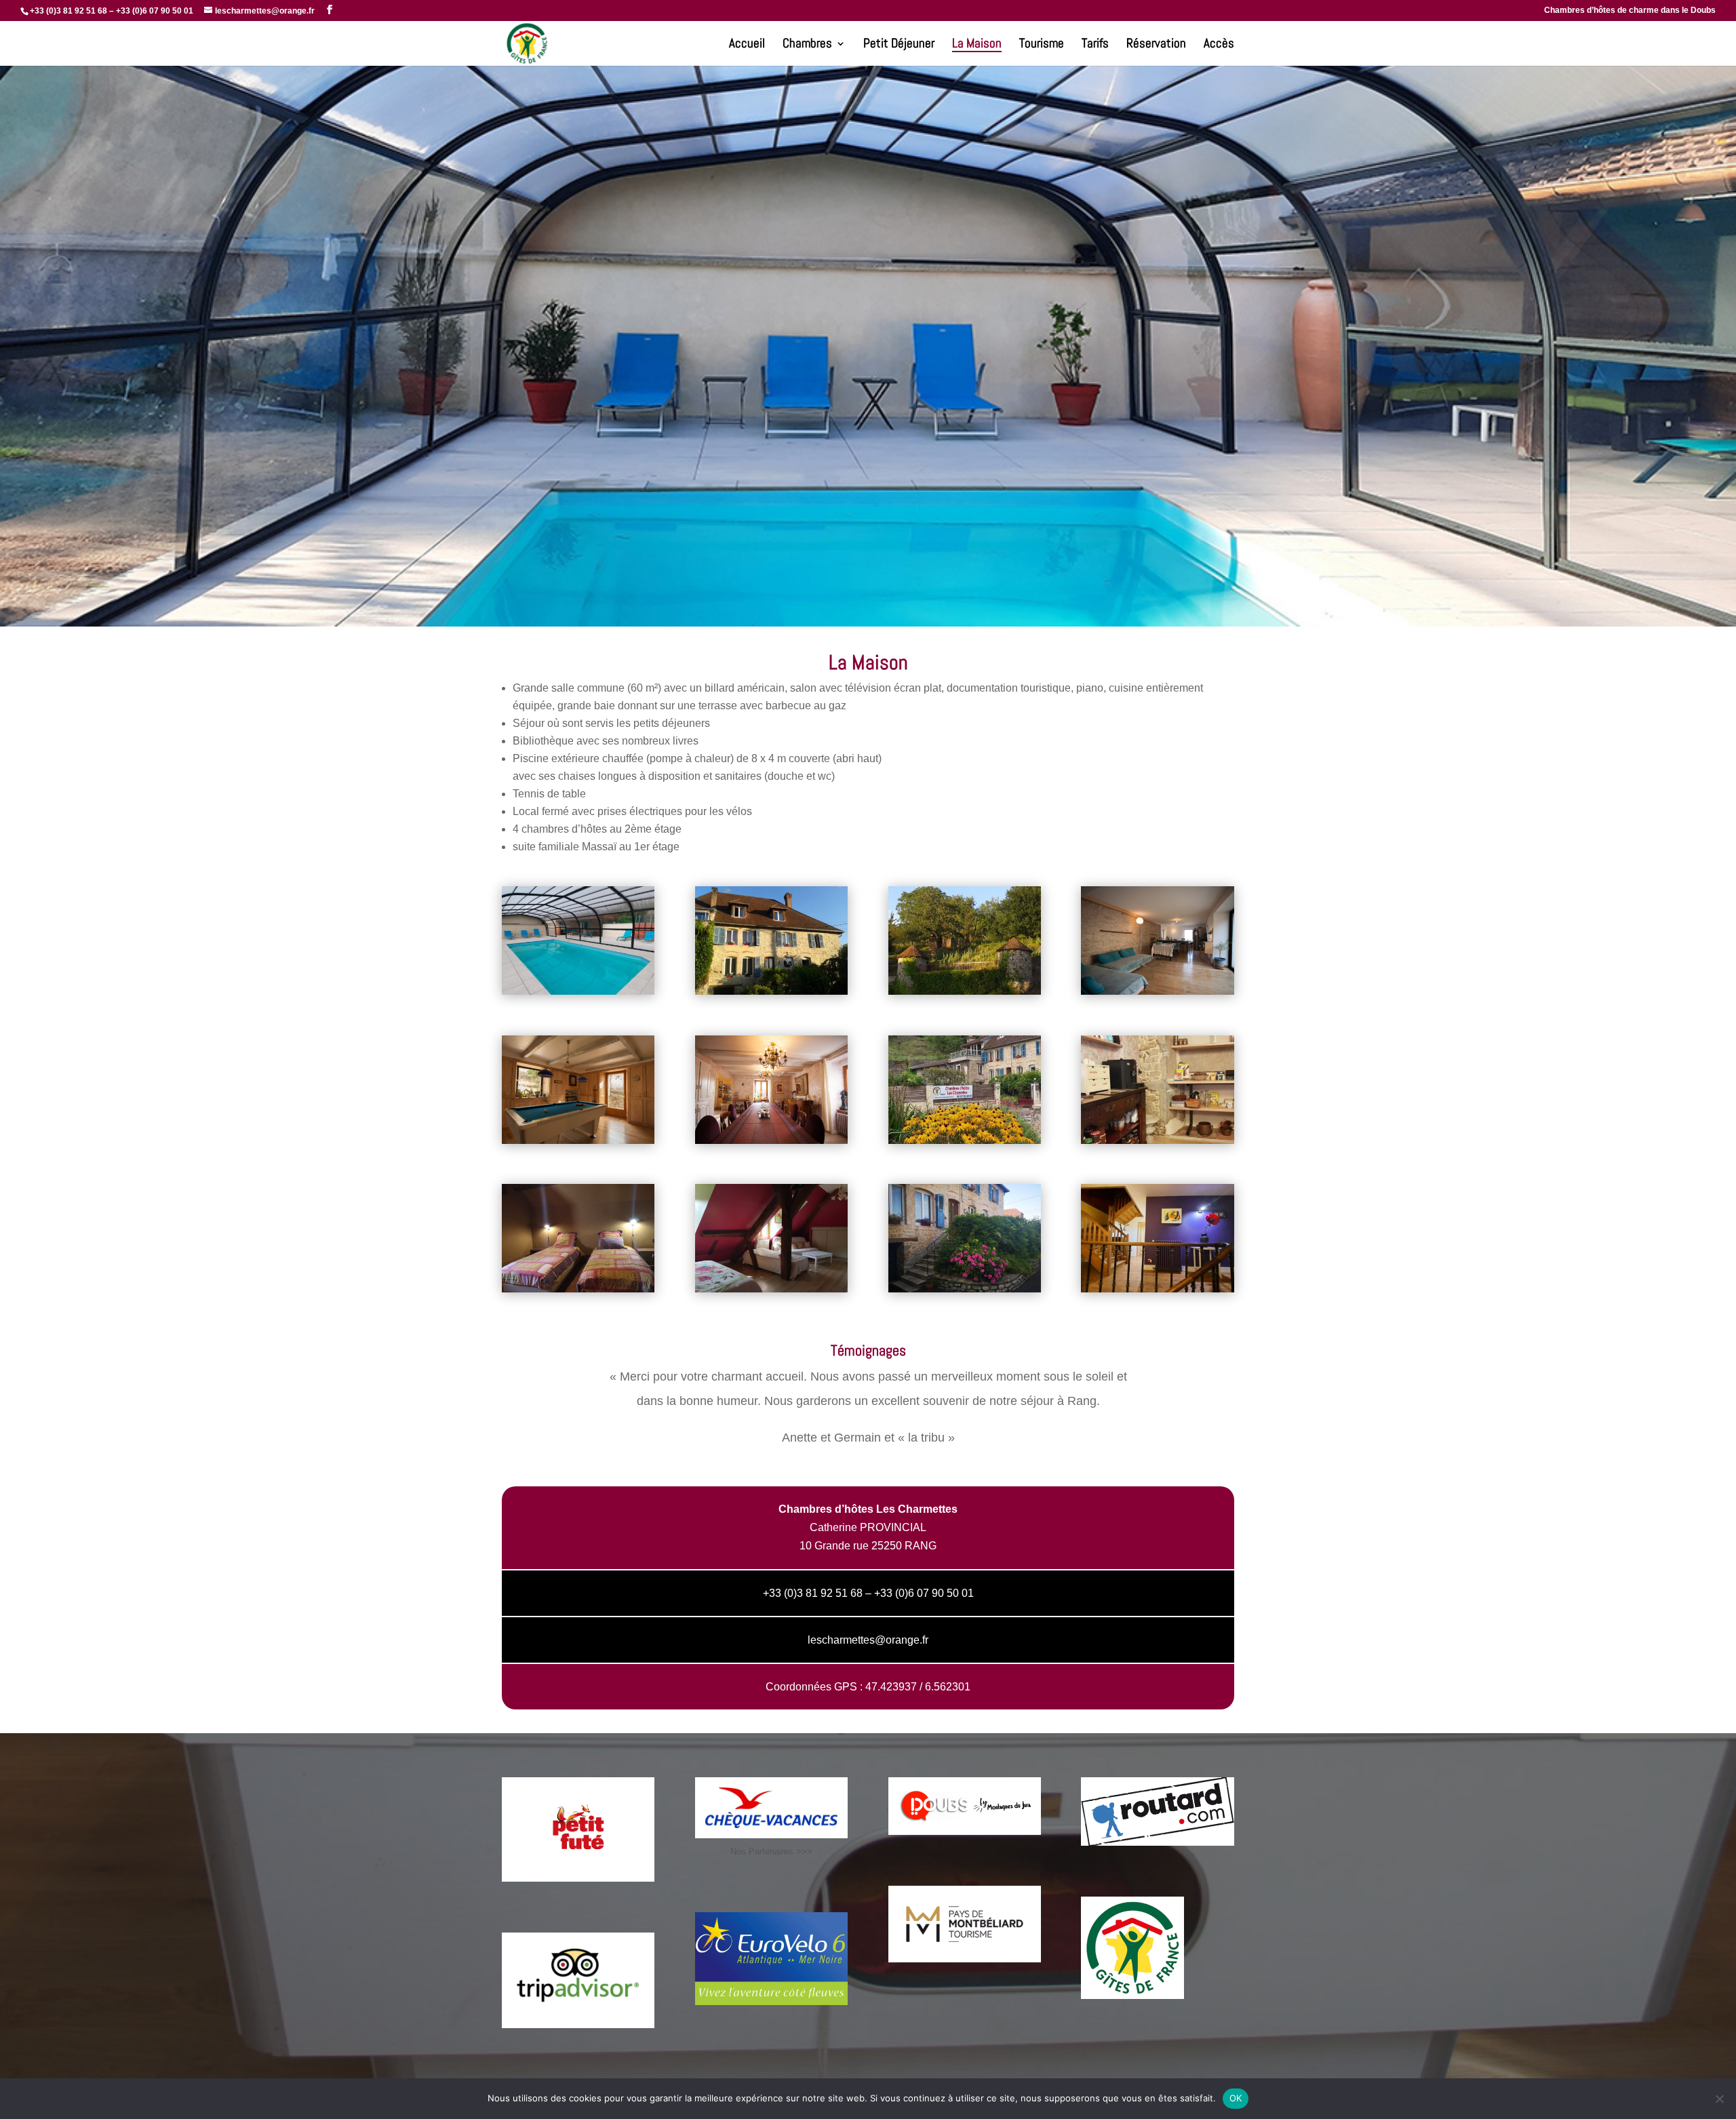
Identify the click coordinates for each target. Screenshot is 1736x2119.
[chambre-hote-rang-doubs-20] (1157, 991)
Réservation (1156, 45)
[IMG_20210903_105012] (771, 1289)
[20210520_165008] (578, 991)
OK (1236, 2098)
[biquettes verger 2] (965, 991)
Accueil (747, 45)
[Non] (1719, 2099)
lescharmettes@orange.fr (868, 1640)
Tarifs (1095, 45)
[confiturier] (1157, 1140)
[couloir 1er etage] (1157, 1289)
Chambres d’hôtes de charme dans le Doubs (1630, 11)
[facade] (771, 991)
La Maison (977, 45)
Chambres (807, 45)
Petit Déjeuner (899, 45)
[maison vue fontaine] (965, 1140)
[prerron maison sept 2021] (965, 1289)
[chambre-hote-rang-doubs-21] (771, 1140)
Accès (1219, 45)
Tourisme (1042, 45)
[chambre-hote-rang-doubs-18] (578, 1140)
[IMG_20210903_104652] (578, 1289)
